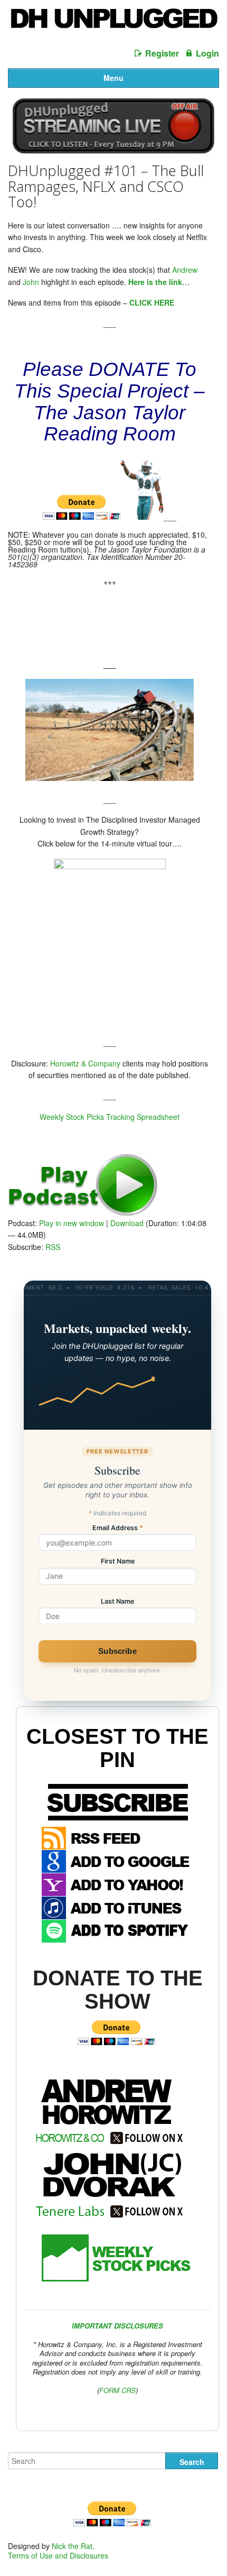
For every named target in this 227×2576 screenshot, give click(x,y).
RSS (53, 1247)
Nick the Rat (72, 2546)
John (31, 282)
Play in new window (72, 1223)
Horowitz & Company (85, 1063)
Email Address (118, 1528)
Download (127, 1223)
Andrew (185, 270)
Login (207, 53)
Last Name (117, 1602)
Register (162, 53)
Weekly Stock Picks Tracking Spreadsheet (110, 1117)
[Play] (83, 1213)
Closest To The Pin (117, 1748)
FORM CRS (117, 2390)
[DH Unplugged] (113, 23)
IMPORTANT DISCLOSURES (117, 2326)
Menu (113, 78)
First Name (118, 1562)
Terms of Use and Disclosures (58, 2555)
